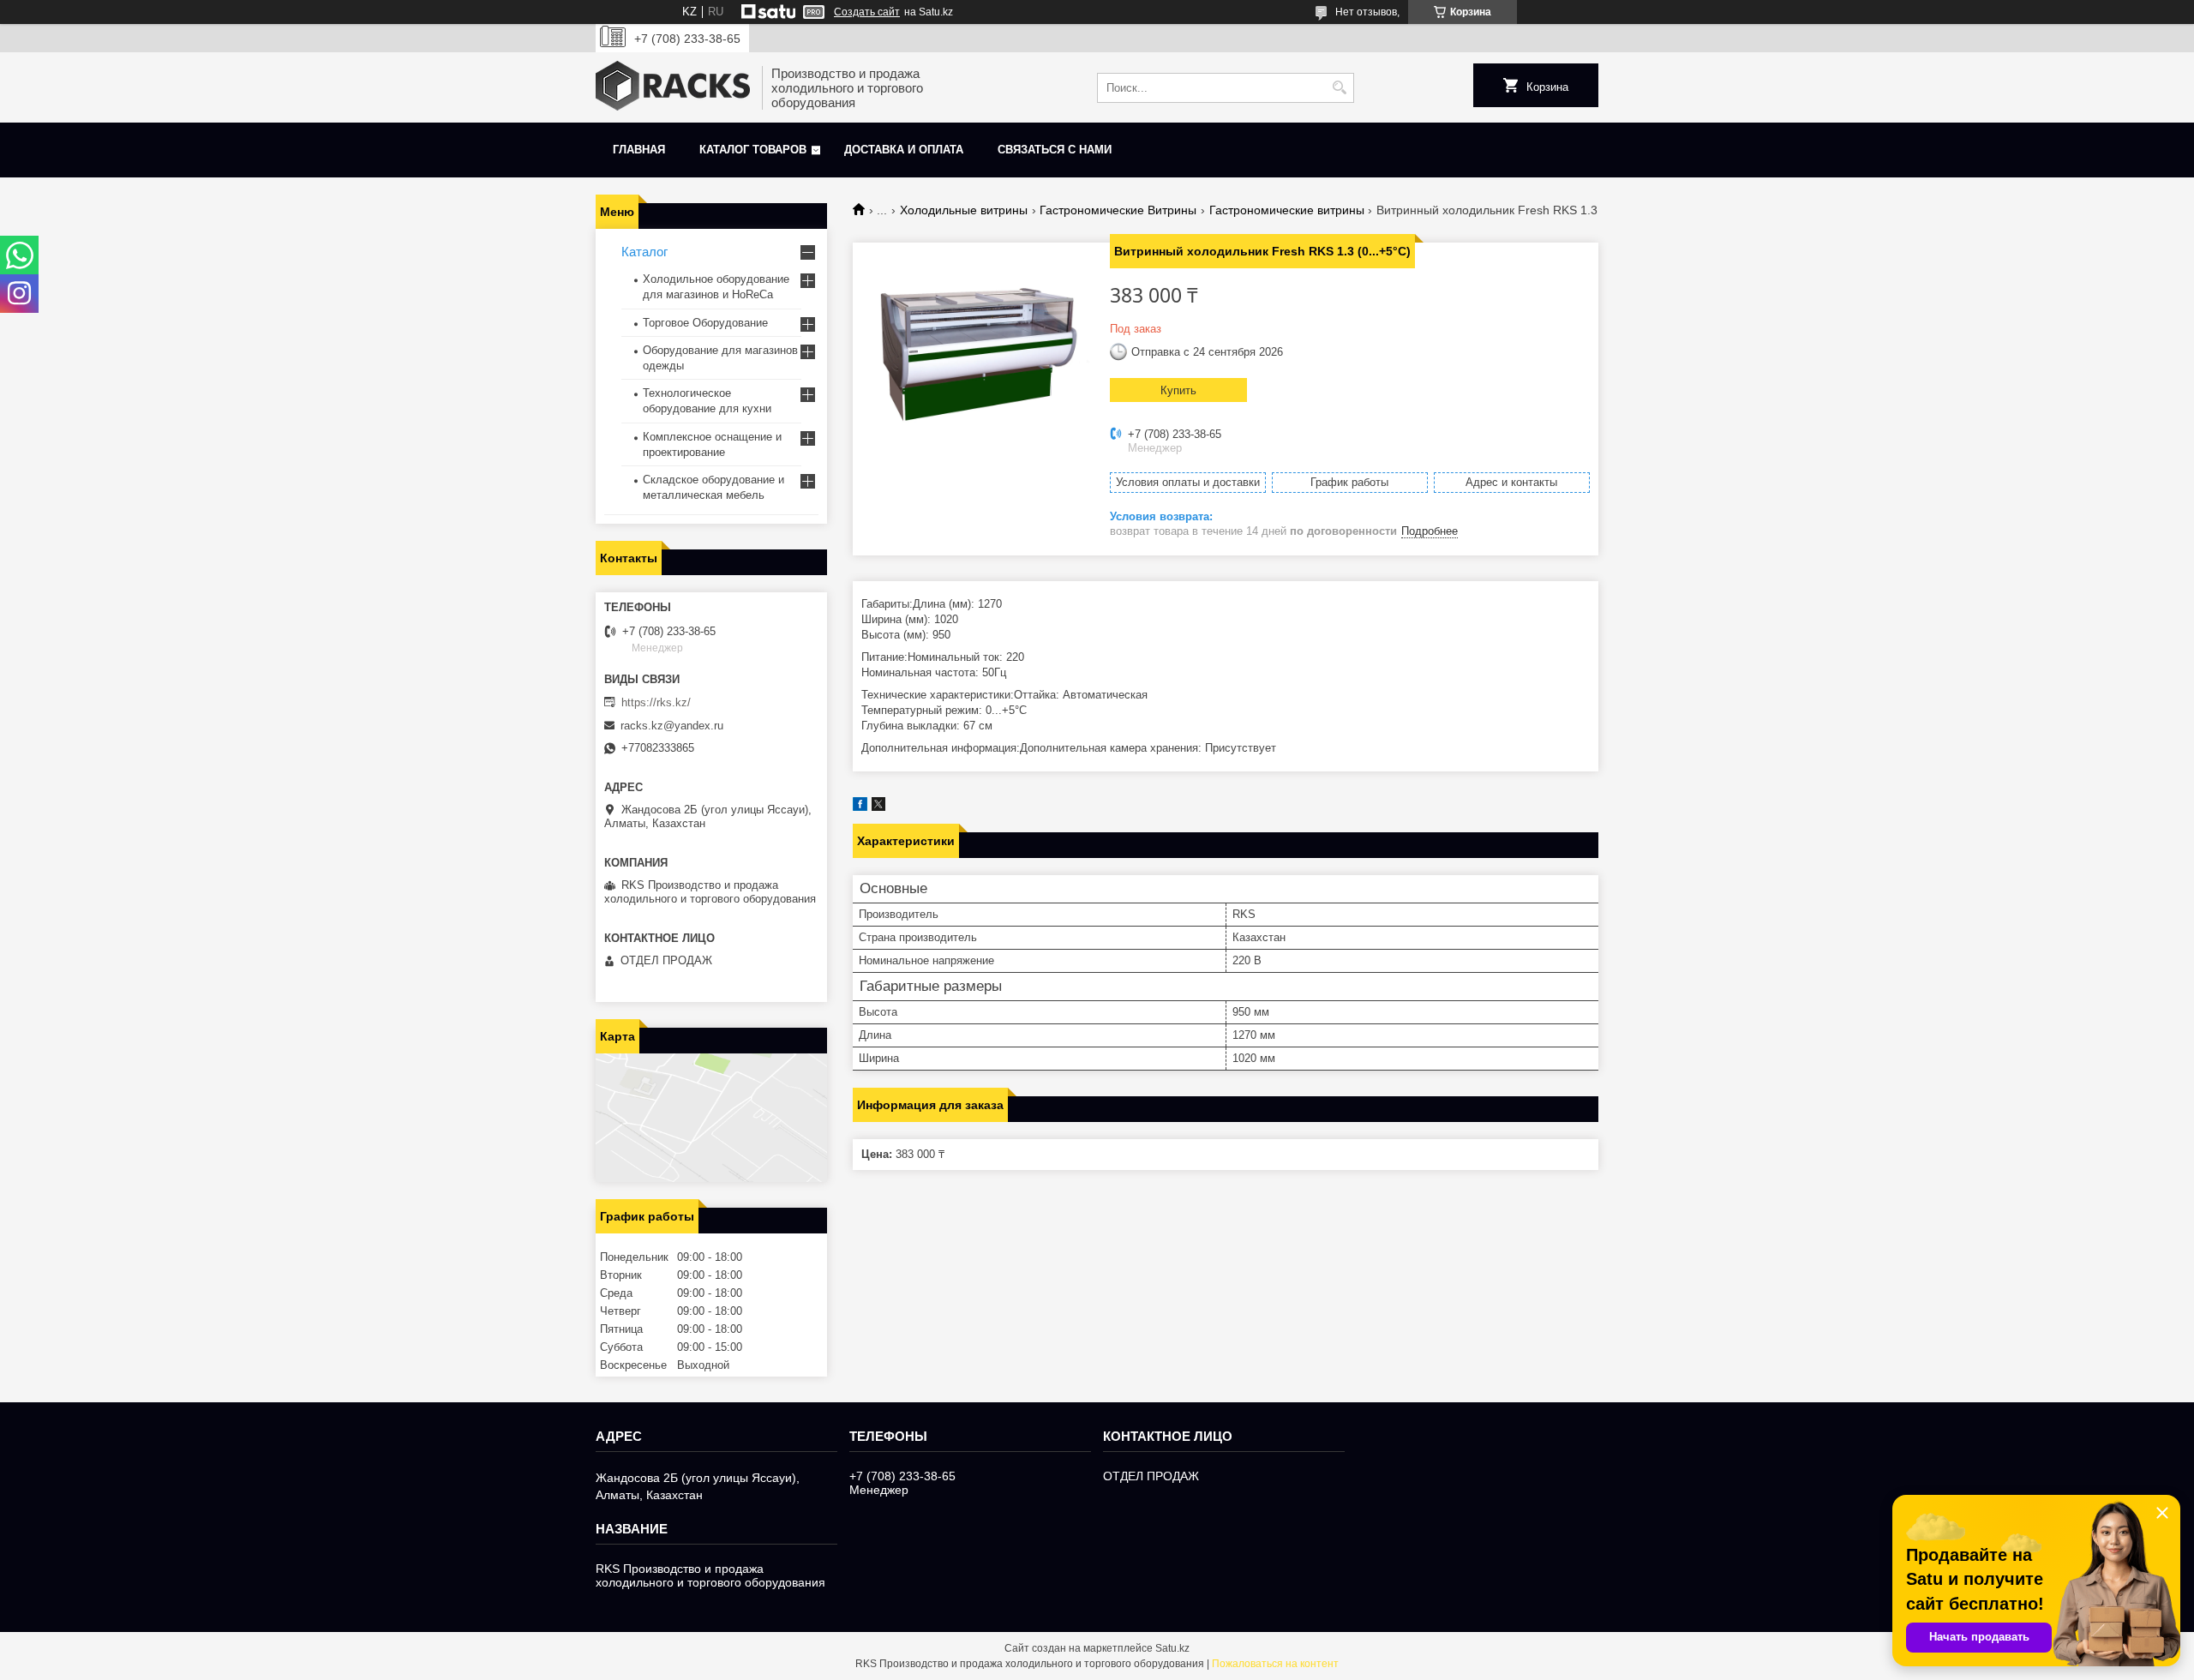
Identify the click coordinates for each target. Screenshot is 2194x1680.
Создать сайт (867, 12)
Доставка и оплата (904, 150)
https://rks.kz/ (656, 702)
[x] (878, 807)
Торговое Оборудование (705, 323)
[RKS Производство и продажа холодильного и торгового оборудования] (673, 87)
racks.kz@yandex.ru (672, 726)
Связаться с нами (1055, 150)
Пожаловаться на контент (1275, 1664)
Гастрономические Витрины (1118, 210)
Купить (1178, 390)
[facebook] (860, 807)
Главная (639, 150)
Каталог (644, 252)
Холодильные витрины (964, 210)
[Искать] (1339, 88)
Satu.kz (1172, 1648)
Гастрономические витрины (1287, 210)
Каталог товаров (753, 150)
